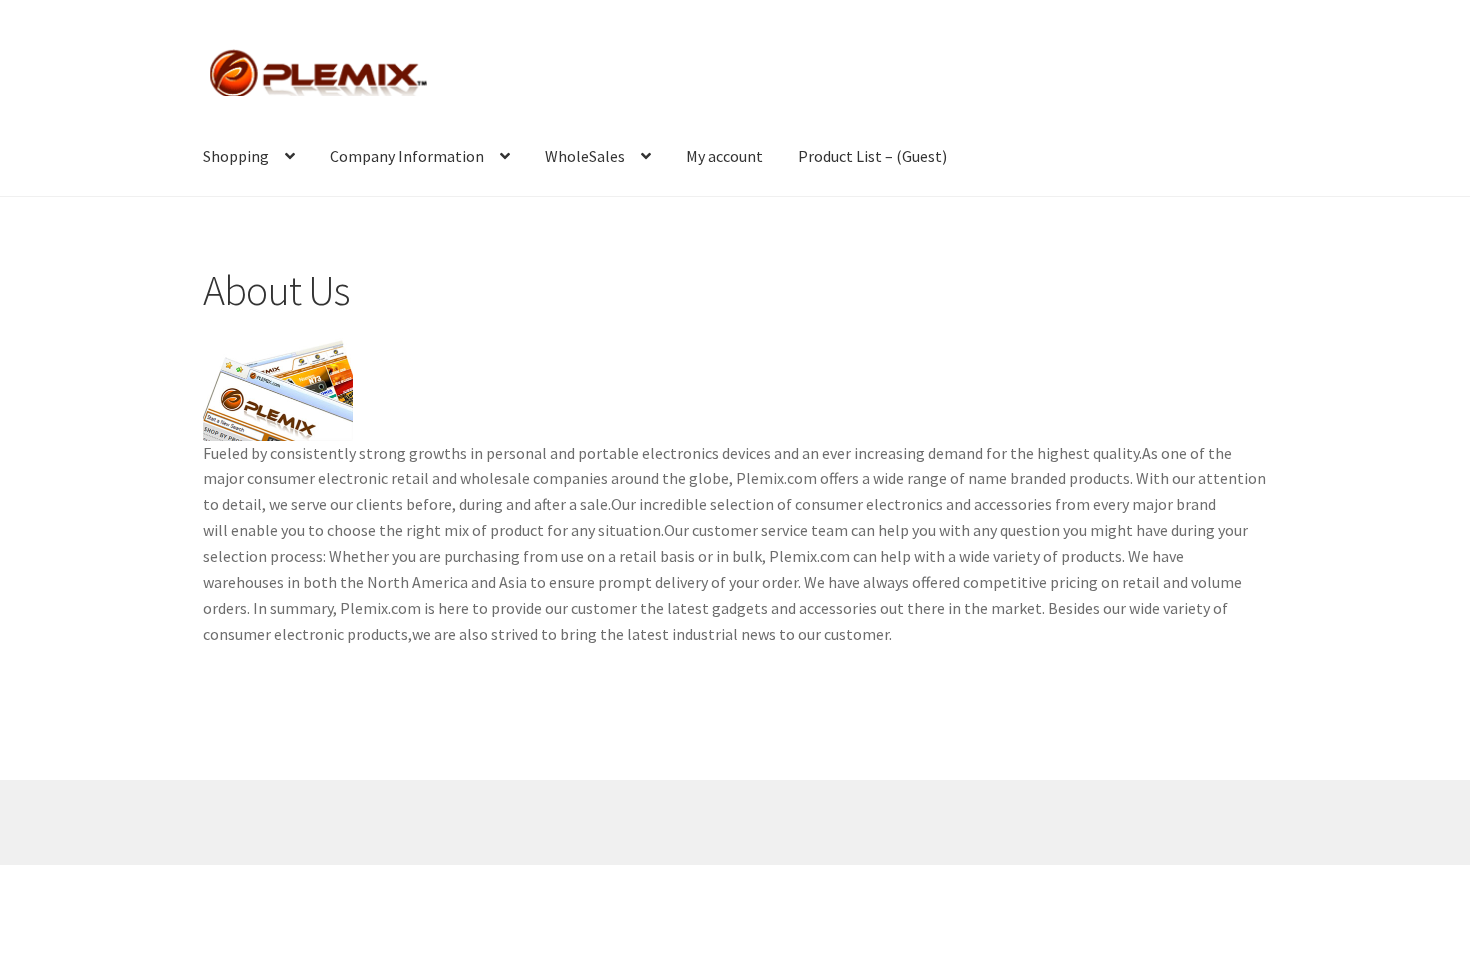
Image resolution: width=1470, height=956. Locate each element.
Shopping (236, 156)
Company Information (407, 156)
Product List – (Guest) (872, 156)
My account (724, 156)
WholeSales (585, 156)
